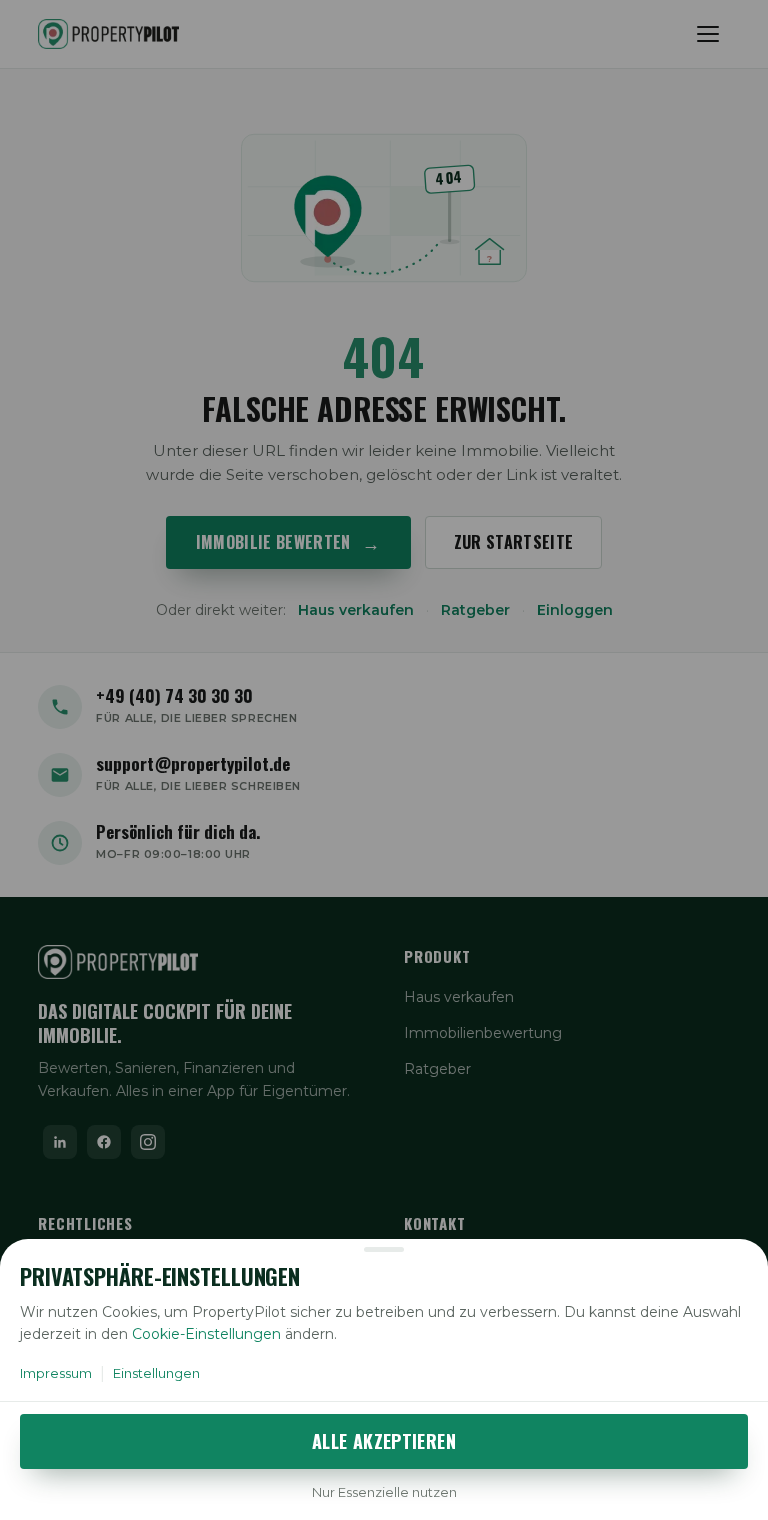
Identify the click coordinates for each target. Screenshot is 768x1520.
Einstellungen (156, 1373)
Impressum (56, 1373)
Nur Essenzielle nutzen (384, 1492)
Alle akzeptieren (384, 1441)
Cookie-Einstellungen (206, 1334)
